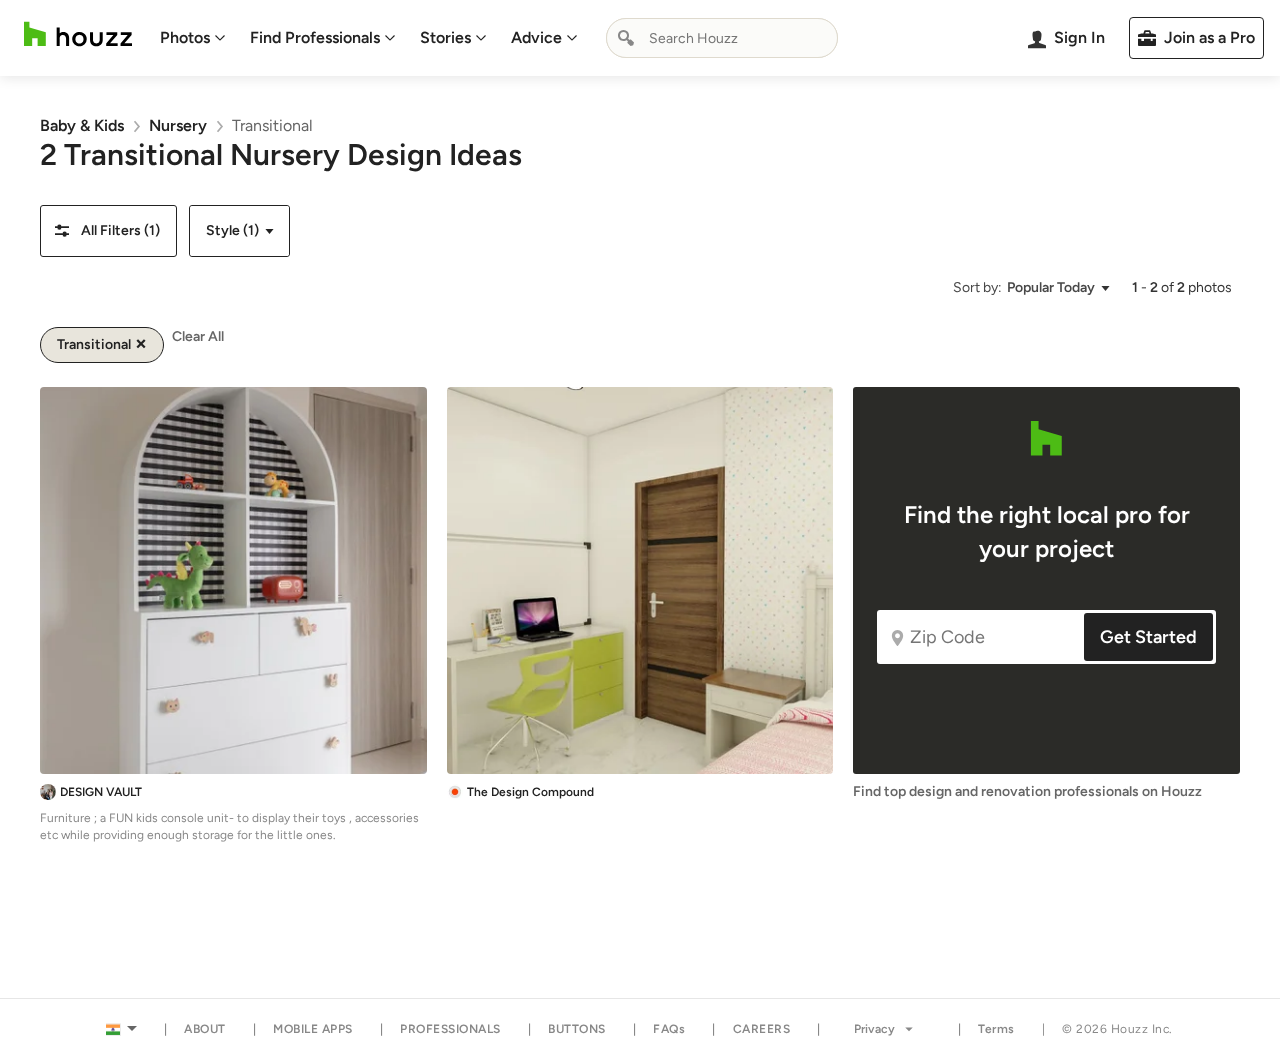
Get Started (1148, 637)
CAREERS (762, 1029)
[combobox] (722, 38)
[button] (108, 231)
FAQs (669, 1029)
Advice (536, 37)
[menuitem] (193, 38)
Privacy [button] (874, 1029)
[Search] (626, 38)
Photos (185, 37)
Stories (445, 37)
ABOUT (205, 1029)
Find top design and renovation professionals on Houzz (1027, 791)
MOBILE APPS (313, 1029)
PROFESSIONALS (450, 1029)
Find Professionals (315, 37)
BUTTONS (577, 1029)
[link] (82, 125)
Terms (996, 1029)
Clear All (198, 336)
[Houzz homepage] (78, 34)
